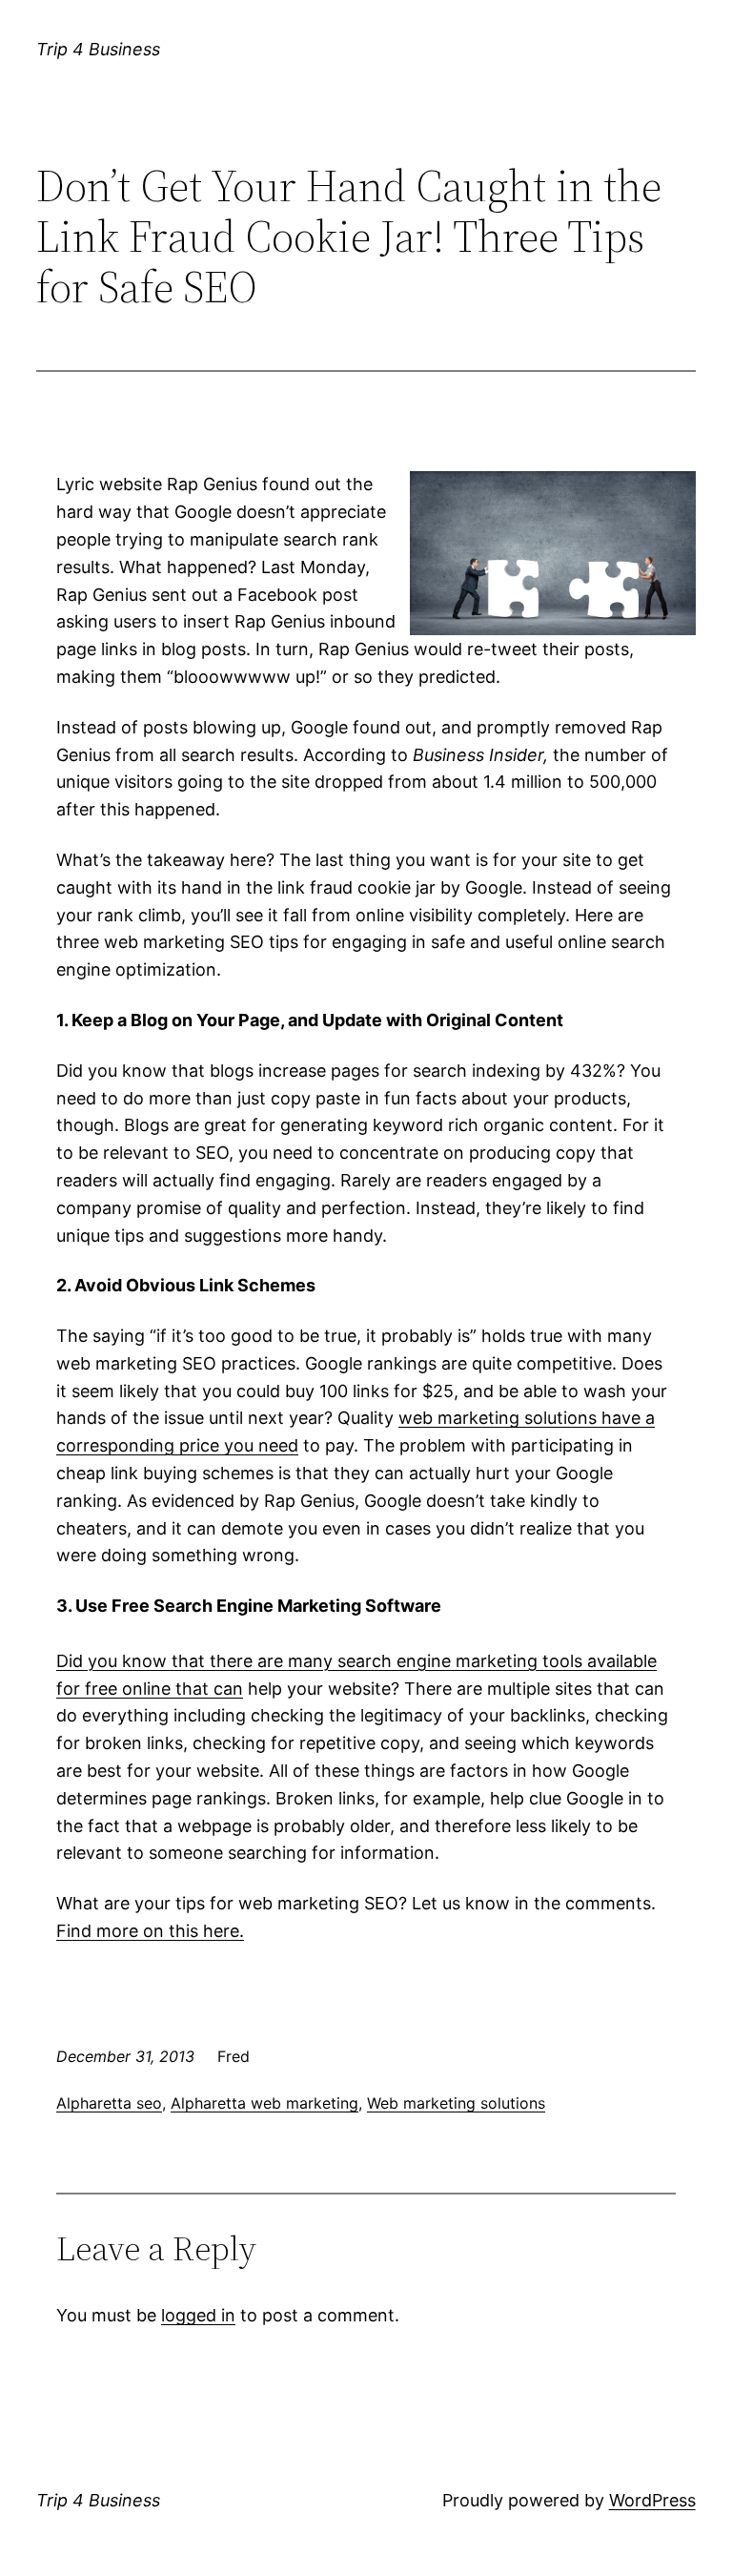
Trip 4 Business (98, 49)
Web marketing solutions (456, 2103)
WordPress (652, 2500)
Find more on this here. (150, 1931)
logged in (198, 2315)
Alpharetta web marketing (264, 2103)
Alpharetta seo (109, 2103)
